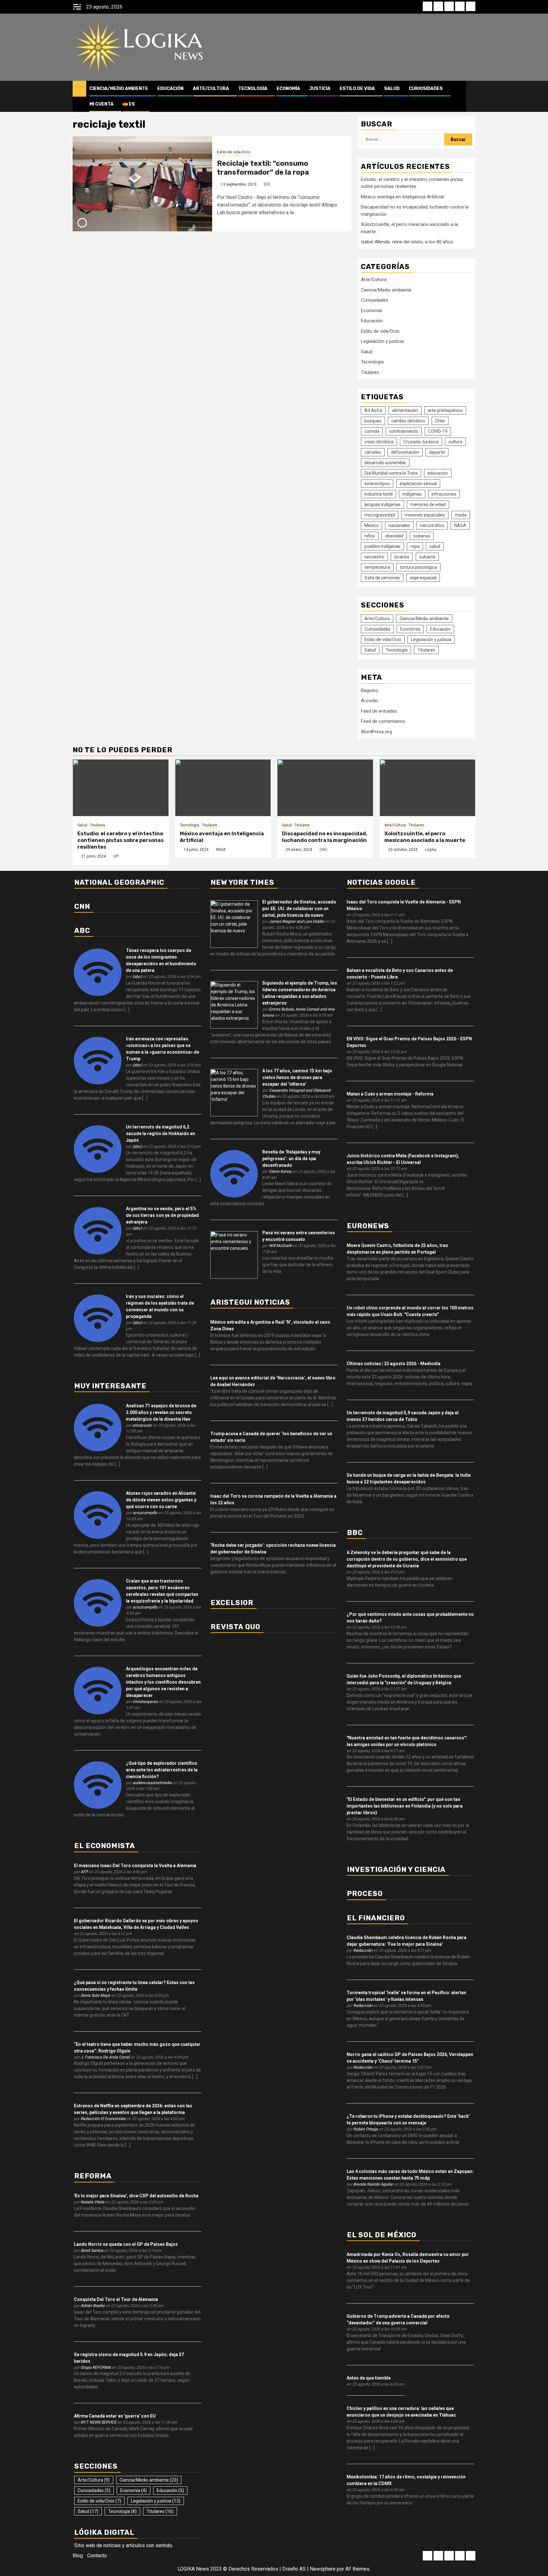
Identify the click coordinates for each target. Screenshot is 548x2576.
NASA (460, 525)
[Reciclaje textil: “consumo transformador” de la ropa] (142, 184)
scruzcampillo (145, 1513)
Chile (440, 421)
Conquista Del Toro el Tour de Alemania (116, 2299)
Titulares (370, 372)
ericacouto (142, 1425)
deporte (437, 452)
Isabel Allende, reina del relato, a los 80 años (407, 242)
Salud (392, 89)
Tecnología (253, 89)
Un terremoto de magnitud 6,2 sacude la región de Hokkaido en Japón (160, 1134)
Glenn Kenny (280, 1171)
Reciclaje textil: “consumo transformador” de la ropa (263, 168)
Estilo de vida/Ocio (234, 152)
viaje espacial (423, 578)
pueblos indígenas (382, 546)
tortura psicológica (418, 567)
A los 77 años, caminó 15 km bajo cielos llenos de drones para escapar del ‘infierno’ (297, 1077)
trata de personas (382, 578)
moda (461, 515)
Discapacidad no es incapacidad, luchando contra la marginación (325, 837)
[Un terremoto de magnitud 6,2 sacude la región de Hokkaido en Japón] (98, 1148)
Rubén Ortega (365, 2129)
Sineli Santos (92, 2250)
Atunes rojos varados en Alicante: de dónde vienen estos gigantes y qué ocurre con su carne (161, 1500)
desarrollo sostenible (385, 463)
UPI (116, 856)
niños (370, 536)
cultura (455, 442)
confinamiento (404, 431)
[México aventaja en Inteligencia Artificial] (223, 788)
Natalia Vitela (92, 2202)
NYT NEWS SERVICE (98, 2422)
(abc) (137, 976)
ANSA (221, 850)
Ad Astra (373, 410)
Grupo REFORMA (96, 2367)
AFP (84, 1872)
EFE (267, 184)
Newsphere (323, 2569)
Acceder (370, 701)
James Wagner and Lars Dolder (297, 921)
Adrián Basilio (93, 2306)
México (372, 525)
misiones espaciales (425, 515)
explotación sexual (418, 484)
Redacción (363, 1950)
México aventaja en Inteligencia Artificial (402, 197)
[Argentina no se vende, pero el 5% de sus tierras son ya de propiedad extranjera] (98, 1230)
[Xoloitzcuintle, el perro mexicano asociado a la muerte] (428, 788)
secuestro (374, 557)
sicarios (402, 557)
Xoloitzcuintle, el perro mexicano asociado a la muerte (425, 837)
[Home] (79, 88)
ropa (415, 546)
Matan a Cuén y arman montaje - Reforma (390, 1094)
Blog (78, 2556)
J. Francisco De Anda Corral (105, 2057)
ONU (323, 850)
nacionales (399, 525)
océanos (422, 536)
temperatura (377, 567)
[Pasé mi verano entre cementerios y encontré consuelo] (234, 1254)
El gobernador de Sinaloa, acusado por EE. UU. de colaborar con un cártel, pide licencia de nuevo (299, 909)
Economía (288, 89)
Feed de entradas (379, 711)
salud (435, 546)
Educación (170, 89)
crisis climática (379, 442)
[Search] (471, 96)
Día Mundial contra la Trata (391, 473)
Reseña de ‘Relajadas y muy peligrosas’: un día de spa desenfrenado (291, 1159)
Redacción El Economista (103, 2119)
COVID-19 (438, 431)
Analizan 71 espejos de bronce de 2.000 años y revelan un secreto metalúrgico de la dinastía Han (161, 1412)
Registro (370, 691)
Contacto (97, 2556)
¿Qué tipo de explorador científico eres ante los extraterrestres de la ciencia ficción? (162, 1770)
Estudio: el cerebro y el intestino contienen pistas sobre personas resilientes (121, 840)
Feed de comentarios (383, 721)
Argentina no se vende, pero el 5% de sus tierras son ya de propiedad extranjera (162, 1215)
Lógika (431, 850)
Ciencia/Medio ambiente (119, 89)
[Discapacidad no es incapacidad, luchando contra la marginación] (325, 788)
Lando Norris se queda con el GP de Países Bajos (126, 2244)
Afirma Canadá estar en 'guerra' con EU (115, 2416)
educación (438, 473)
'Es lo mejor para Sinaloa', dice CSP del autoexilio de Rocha (136, 2196)
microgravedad (380, 515)
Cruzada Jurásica (421, 442)
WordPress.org (376, 732)
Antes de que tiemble (369, 2378)
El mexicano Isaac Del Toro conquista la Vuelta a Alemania (135, 1866)
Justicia (320, 89)
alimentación (405, 410)
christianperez (145, 1702)
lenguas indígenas (382, 504)
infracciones (444, 494)
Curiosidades (426, 89)
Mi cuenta (101, 104)
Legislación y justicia (382, 341)
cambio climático (408, 421)
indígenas (412, 494)
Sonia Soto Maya (95, 1995)
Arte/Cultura (211, 89)
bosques (373, 421)
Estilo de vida (357, 89)
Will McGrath (280, 1246)
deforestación (405, 452)
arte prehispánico (445, 410)
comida (372, 431)
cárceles (373, 452)
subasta (427, 557)
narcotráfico (432, 525)
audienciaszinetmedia (152, 1783)
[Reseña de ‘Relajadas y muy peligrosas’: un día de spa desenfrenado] (234, 1173)
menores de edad (428, 504)
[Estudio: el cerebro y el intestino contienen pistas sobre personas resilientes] (121, 788)
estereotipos (377, 484)
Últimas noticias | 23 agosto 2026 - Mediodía (394, 1364)
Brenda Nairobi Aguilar (373, 2184)
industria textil (378, 494)
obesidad (394, 536)
